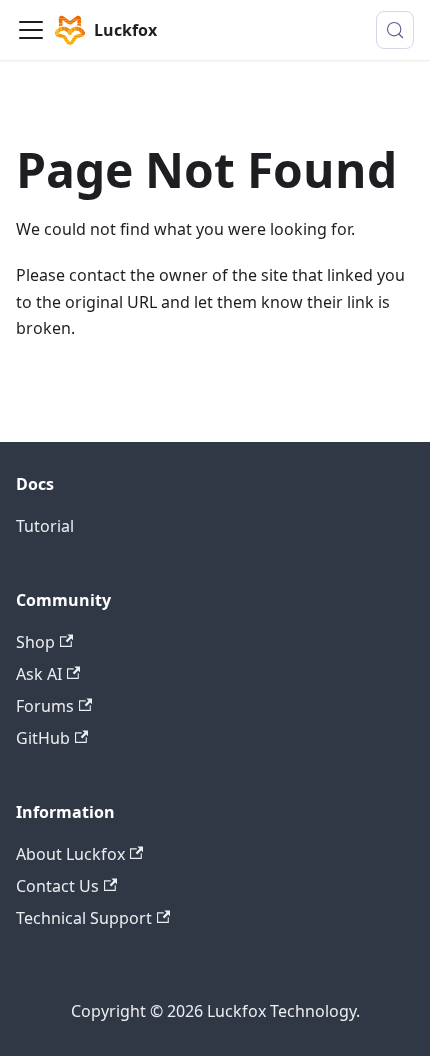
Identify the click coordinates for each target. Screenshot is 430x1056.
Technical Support (84, 918)
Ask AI (39, 674)
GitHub (43, 738)
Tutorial (45, 526)
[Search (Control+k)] (395, 30)
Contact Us (57, 886)
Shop (35, 642)
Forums (45, 706)
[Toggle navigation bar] (31, 30)
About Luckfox (70, 854)
